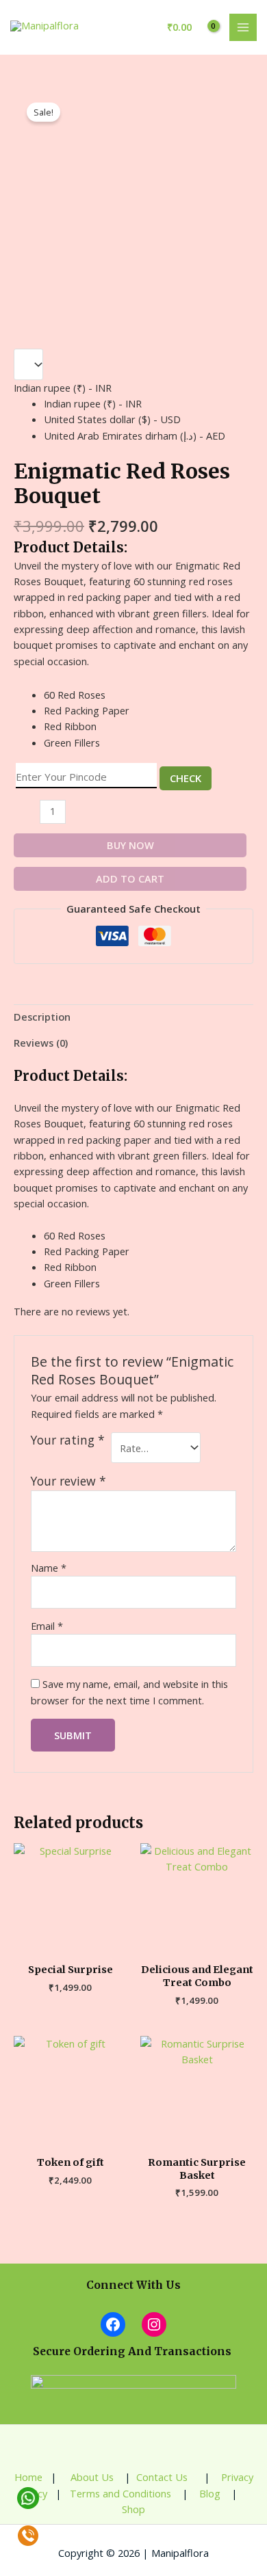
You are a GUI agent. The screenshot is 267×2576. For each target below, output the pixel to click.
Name (49, 1568)
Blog (208, 2493)
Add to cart (130, 878)
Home (28, 2477)
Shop (133, 2509)
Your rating (68, 1440)
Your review (68, 1481)
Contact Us (163, 2477)
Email (47, 1626)
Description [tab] (42, 1017)
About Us (91, 2477)
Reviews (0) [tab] (41, 1043)
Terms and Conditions (120, 2493)
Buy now (130, 845)
